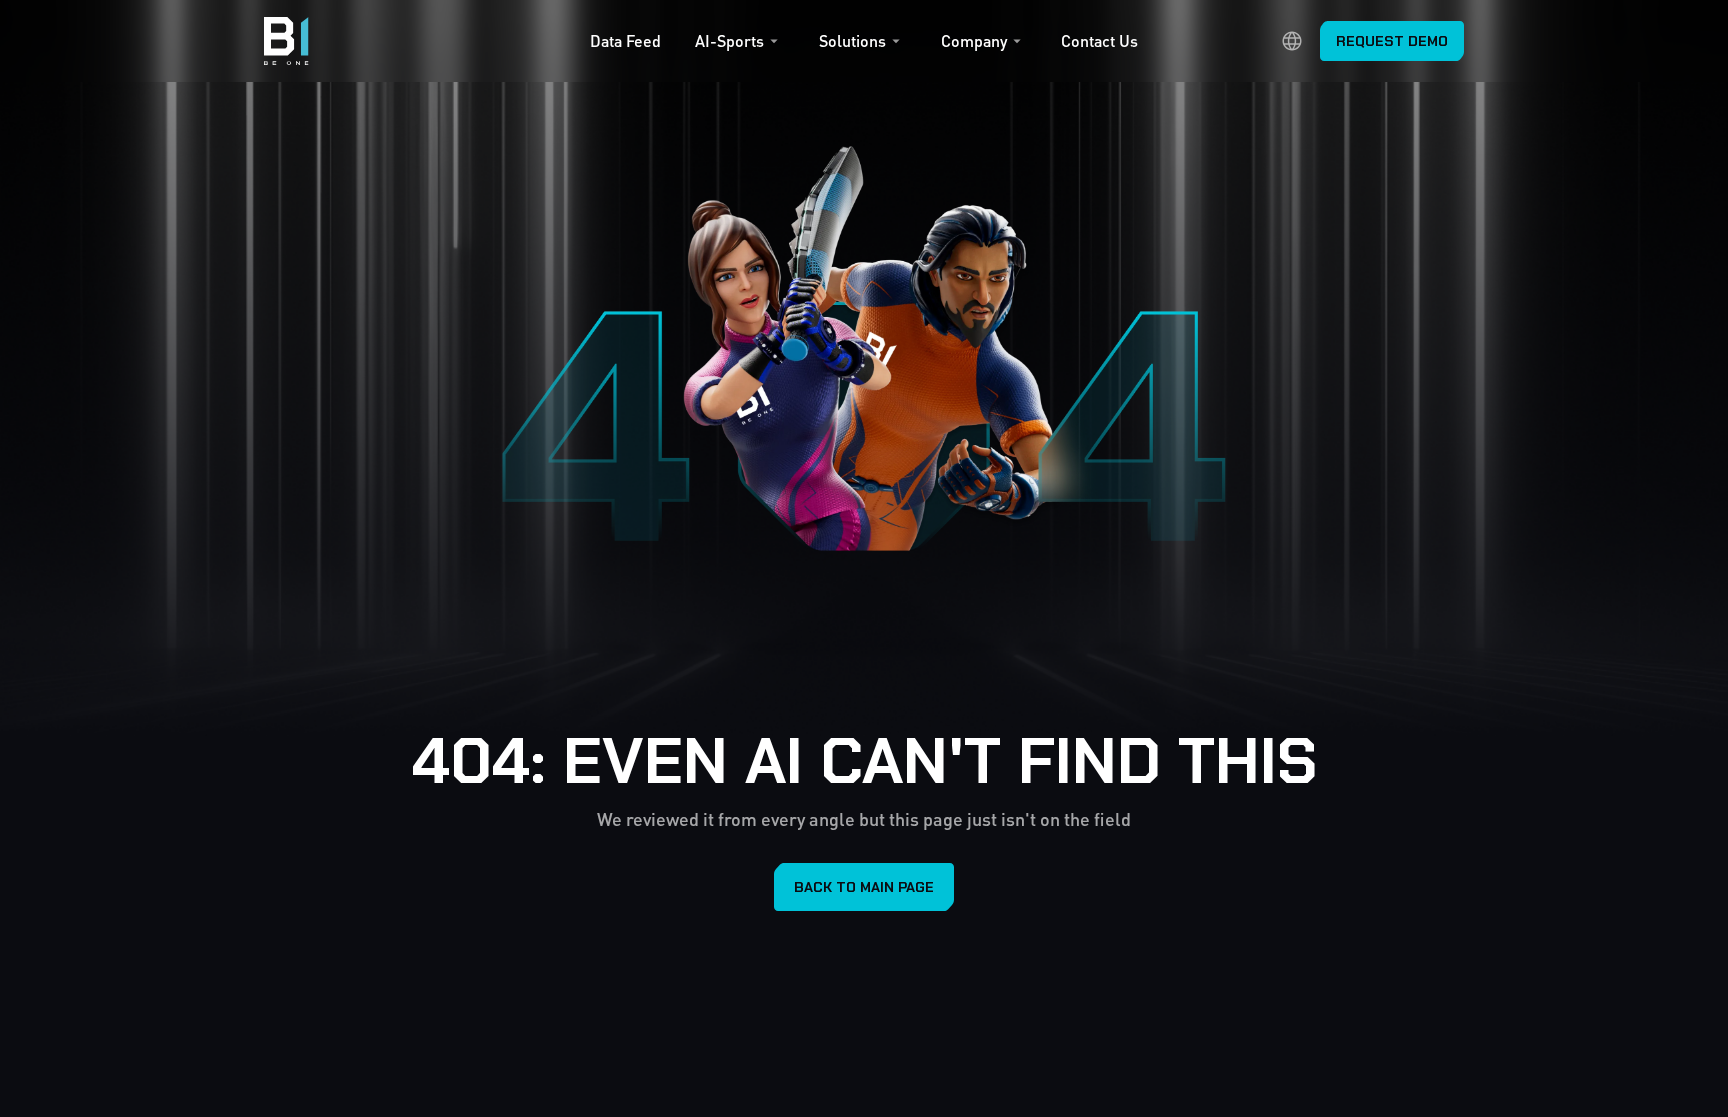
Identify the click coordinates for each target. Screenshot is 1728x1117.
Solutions (852, 41)
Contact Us (1099, 41)
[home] (286, 41)
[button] (739, 46)
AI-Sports (729, 41)
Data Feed (625, 41)
